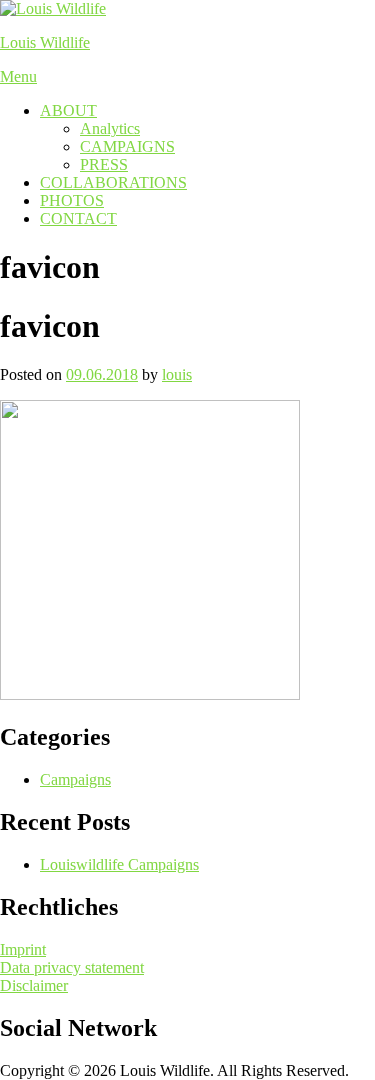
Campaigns (75, 779)
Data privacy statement (72, 967)
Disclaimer (34, 985)
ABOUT (68, 110)
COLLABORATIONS (113, 182)
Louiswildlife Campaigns (119, 864)
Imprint (23, 949)
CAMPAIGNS (127, 146)
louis (177, 374)
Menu (18, 76)
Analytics (110, 128)
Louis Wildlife (45, 42)
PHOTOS (72, 200)
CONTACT (78, 218)
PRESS (104, 164)
